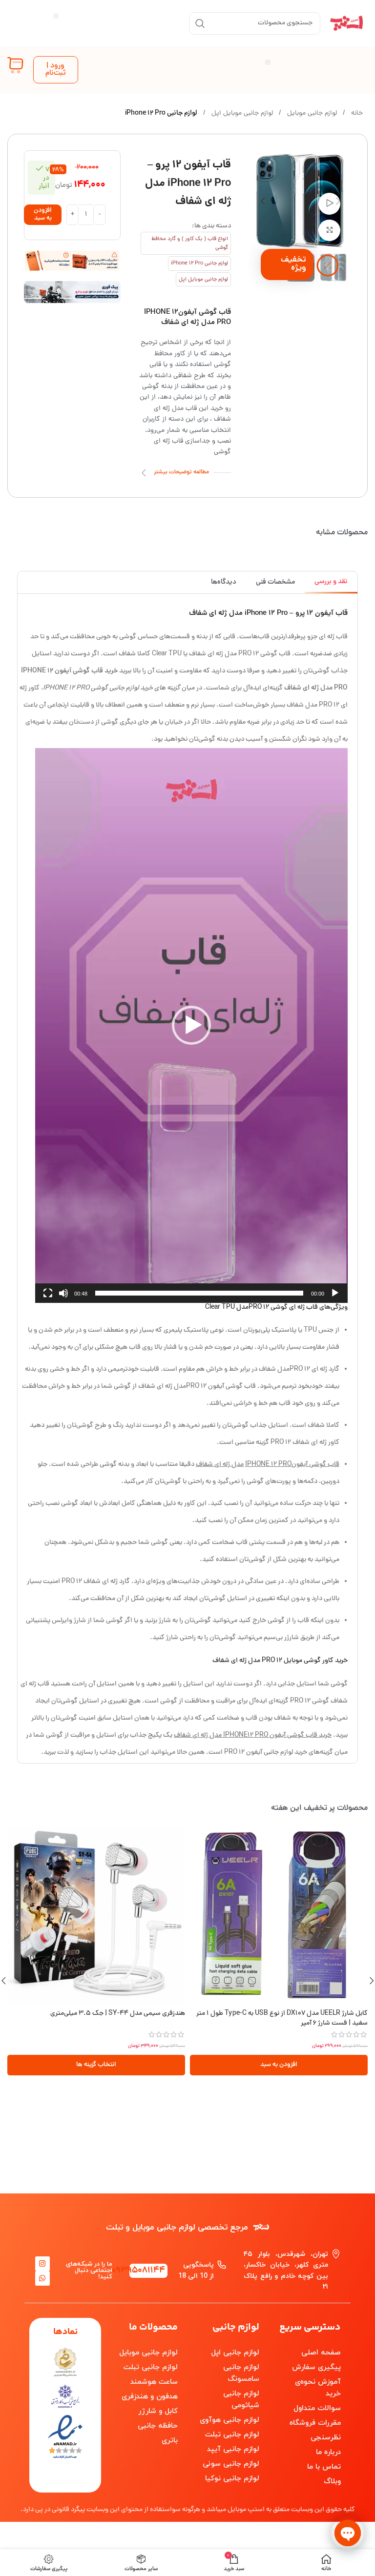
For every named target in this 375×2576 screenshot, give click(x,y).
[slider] (199, 1293)
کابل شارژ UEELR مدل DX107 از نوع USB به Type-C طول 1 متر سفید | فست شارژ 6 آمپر (282, 2018)
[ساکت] (63, 1298)
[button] (56, 16)
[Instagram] (42, 2264)
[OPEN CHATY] (348, 2533)
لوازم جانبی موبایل (311, 113)
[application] (191, 1025)
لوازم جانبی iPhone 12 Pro (161, 113)
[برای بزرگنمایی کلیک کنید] (329, 231)
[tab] (331, 582)
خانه (356, 113)
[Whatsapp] (42, 2278)
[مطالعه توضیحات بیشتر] (144, 473)
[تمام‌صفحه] (48, 1298)
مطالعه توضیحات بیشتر (181, 472)
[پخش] (335, 1298)
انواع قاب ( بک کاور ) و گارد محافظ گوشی (190, 243)
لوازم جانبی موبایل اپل (241, 113)
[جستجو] (200, 23)
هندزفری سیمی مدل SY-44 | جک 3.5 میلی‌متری (118, 2014)
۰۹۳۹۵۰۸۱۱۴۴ (138, 2271)
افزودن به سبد (43, 214)
